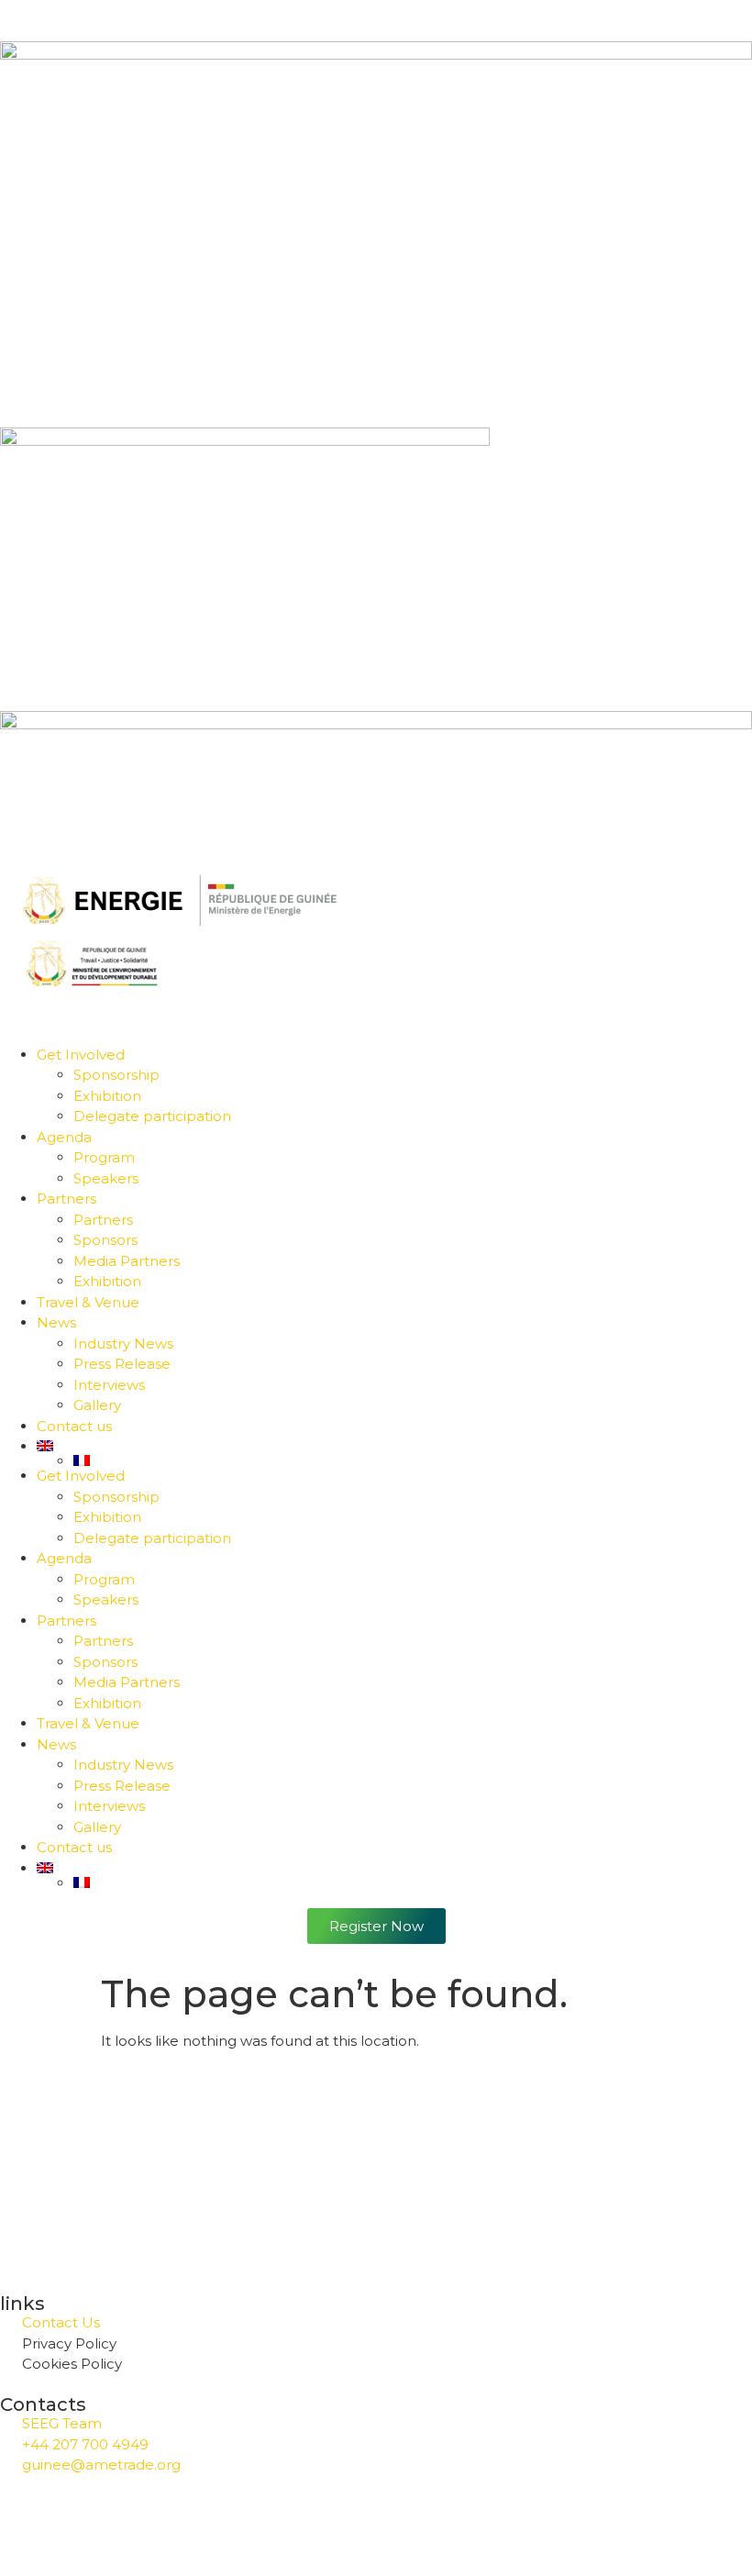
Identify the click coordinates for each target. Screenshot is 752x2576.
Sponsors (105, 1240)
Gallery (97, 1405)
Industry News (123, 1344)
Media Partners (127, 1261)
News (56, 1322)
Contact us (74, 1426)
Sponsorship (116, 1075)
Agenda (64, 1137)
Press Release (122, 1364)
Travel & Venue (88, 1302)
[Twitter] (72, 2519)
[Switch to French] (413, 1460)
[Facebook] (23, 2519)
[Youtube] (171, 2519)
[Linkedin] (122, 2519)
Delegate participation (152, 1116)
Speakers (106, 1178)
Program (104, 1157)
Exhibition (107, 1096)
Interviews (109, 1385)
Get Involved (81, 1055)
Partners (66, 1199)
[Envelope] (221, 2519)
